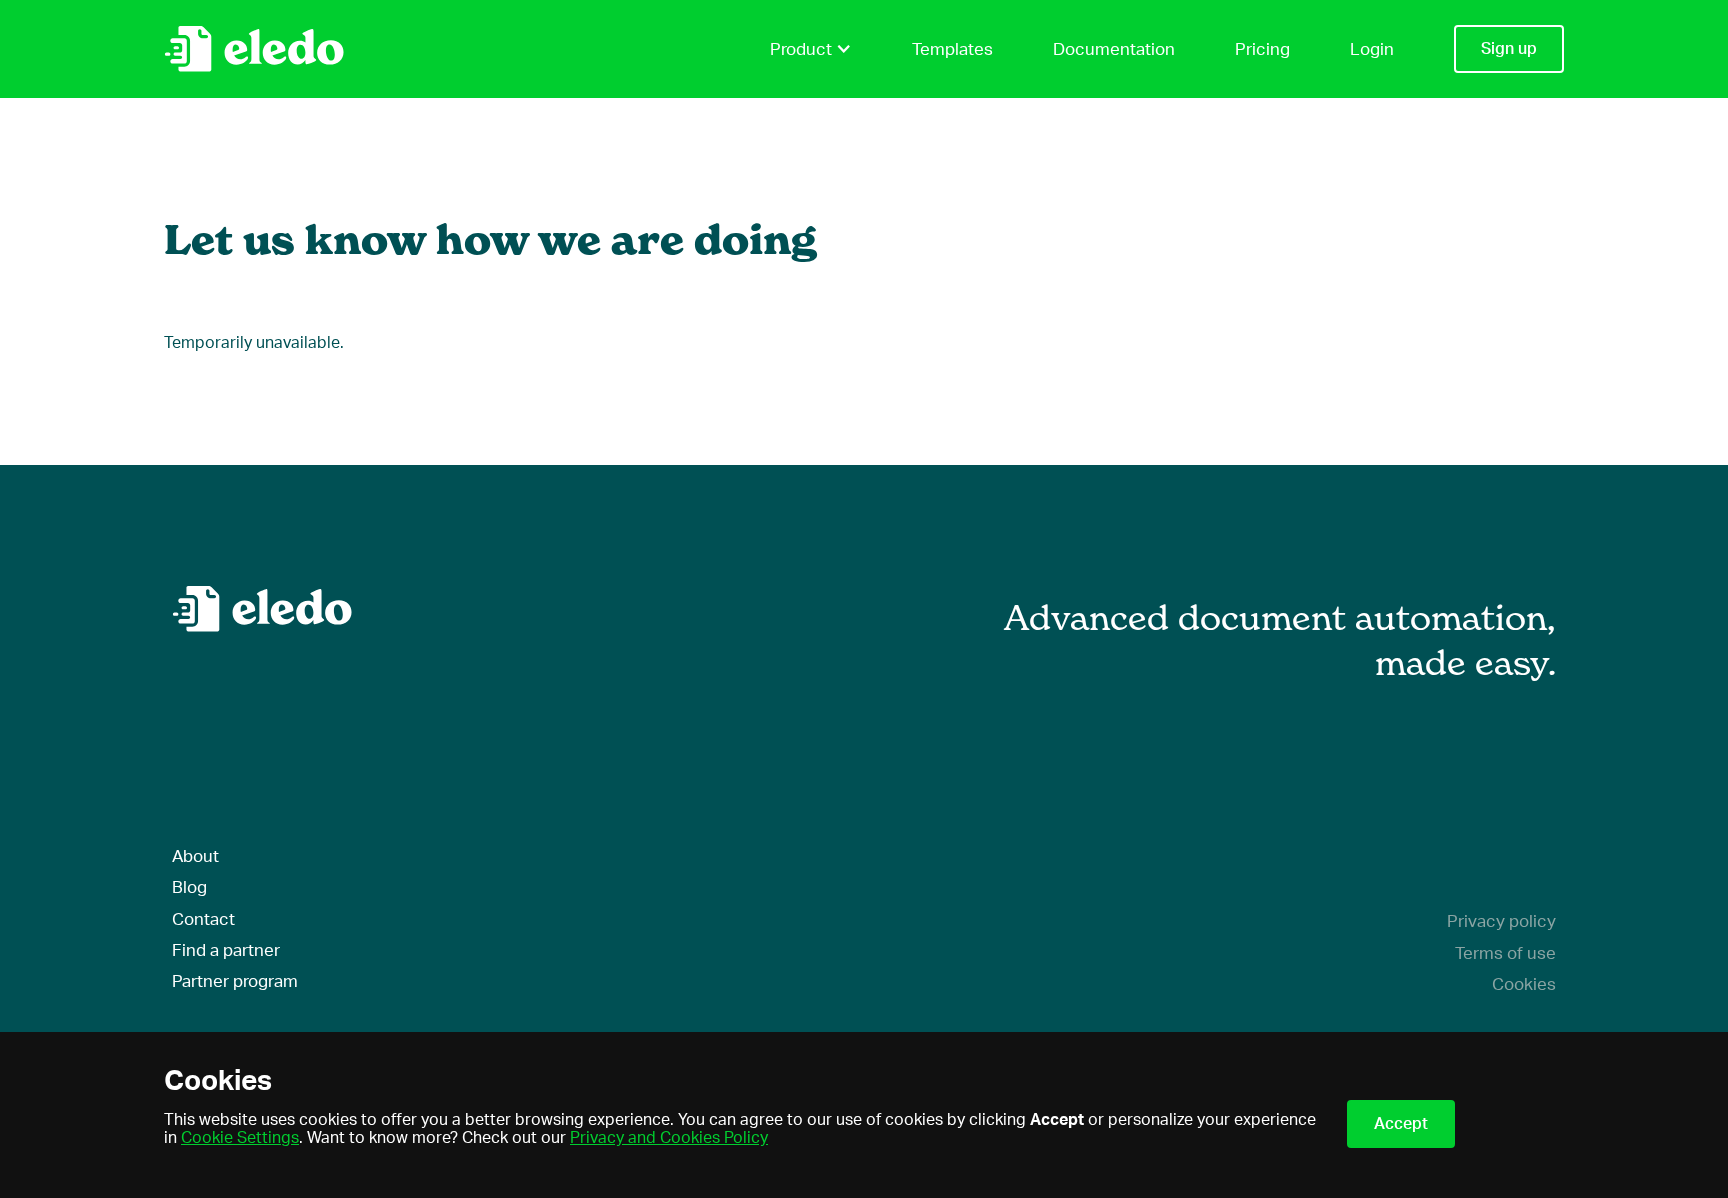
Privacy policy (1501, 921)
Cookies (1524, 984)
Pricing (1262, 49)
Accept (1401, 1124)
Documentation (1114, 49)
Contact (203, 919)
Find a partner (226, 950)
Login (1372, 49)
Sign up (1509, 49)
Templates (952, 49)
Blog (189, 887)
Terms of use (1505, 953)
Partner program (235, 981)
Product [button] (801, 49)
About (195, 856)
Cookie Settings (240, 1138)
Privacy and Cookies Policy (669, 1138)
